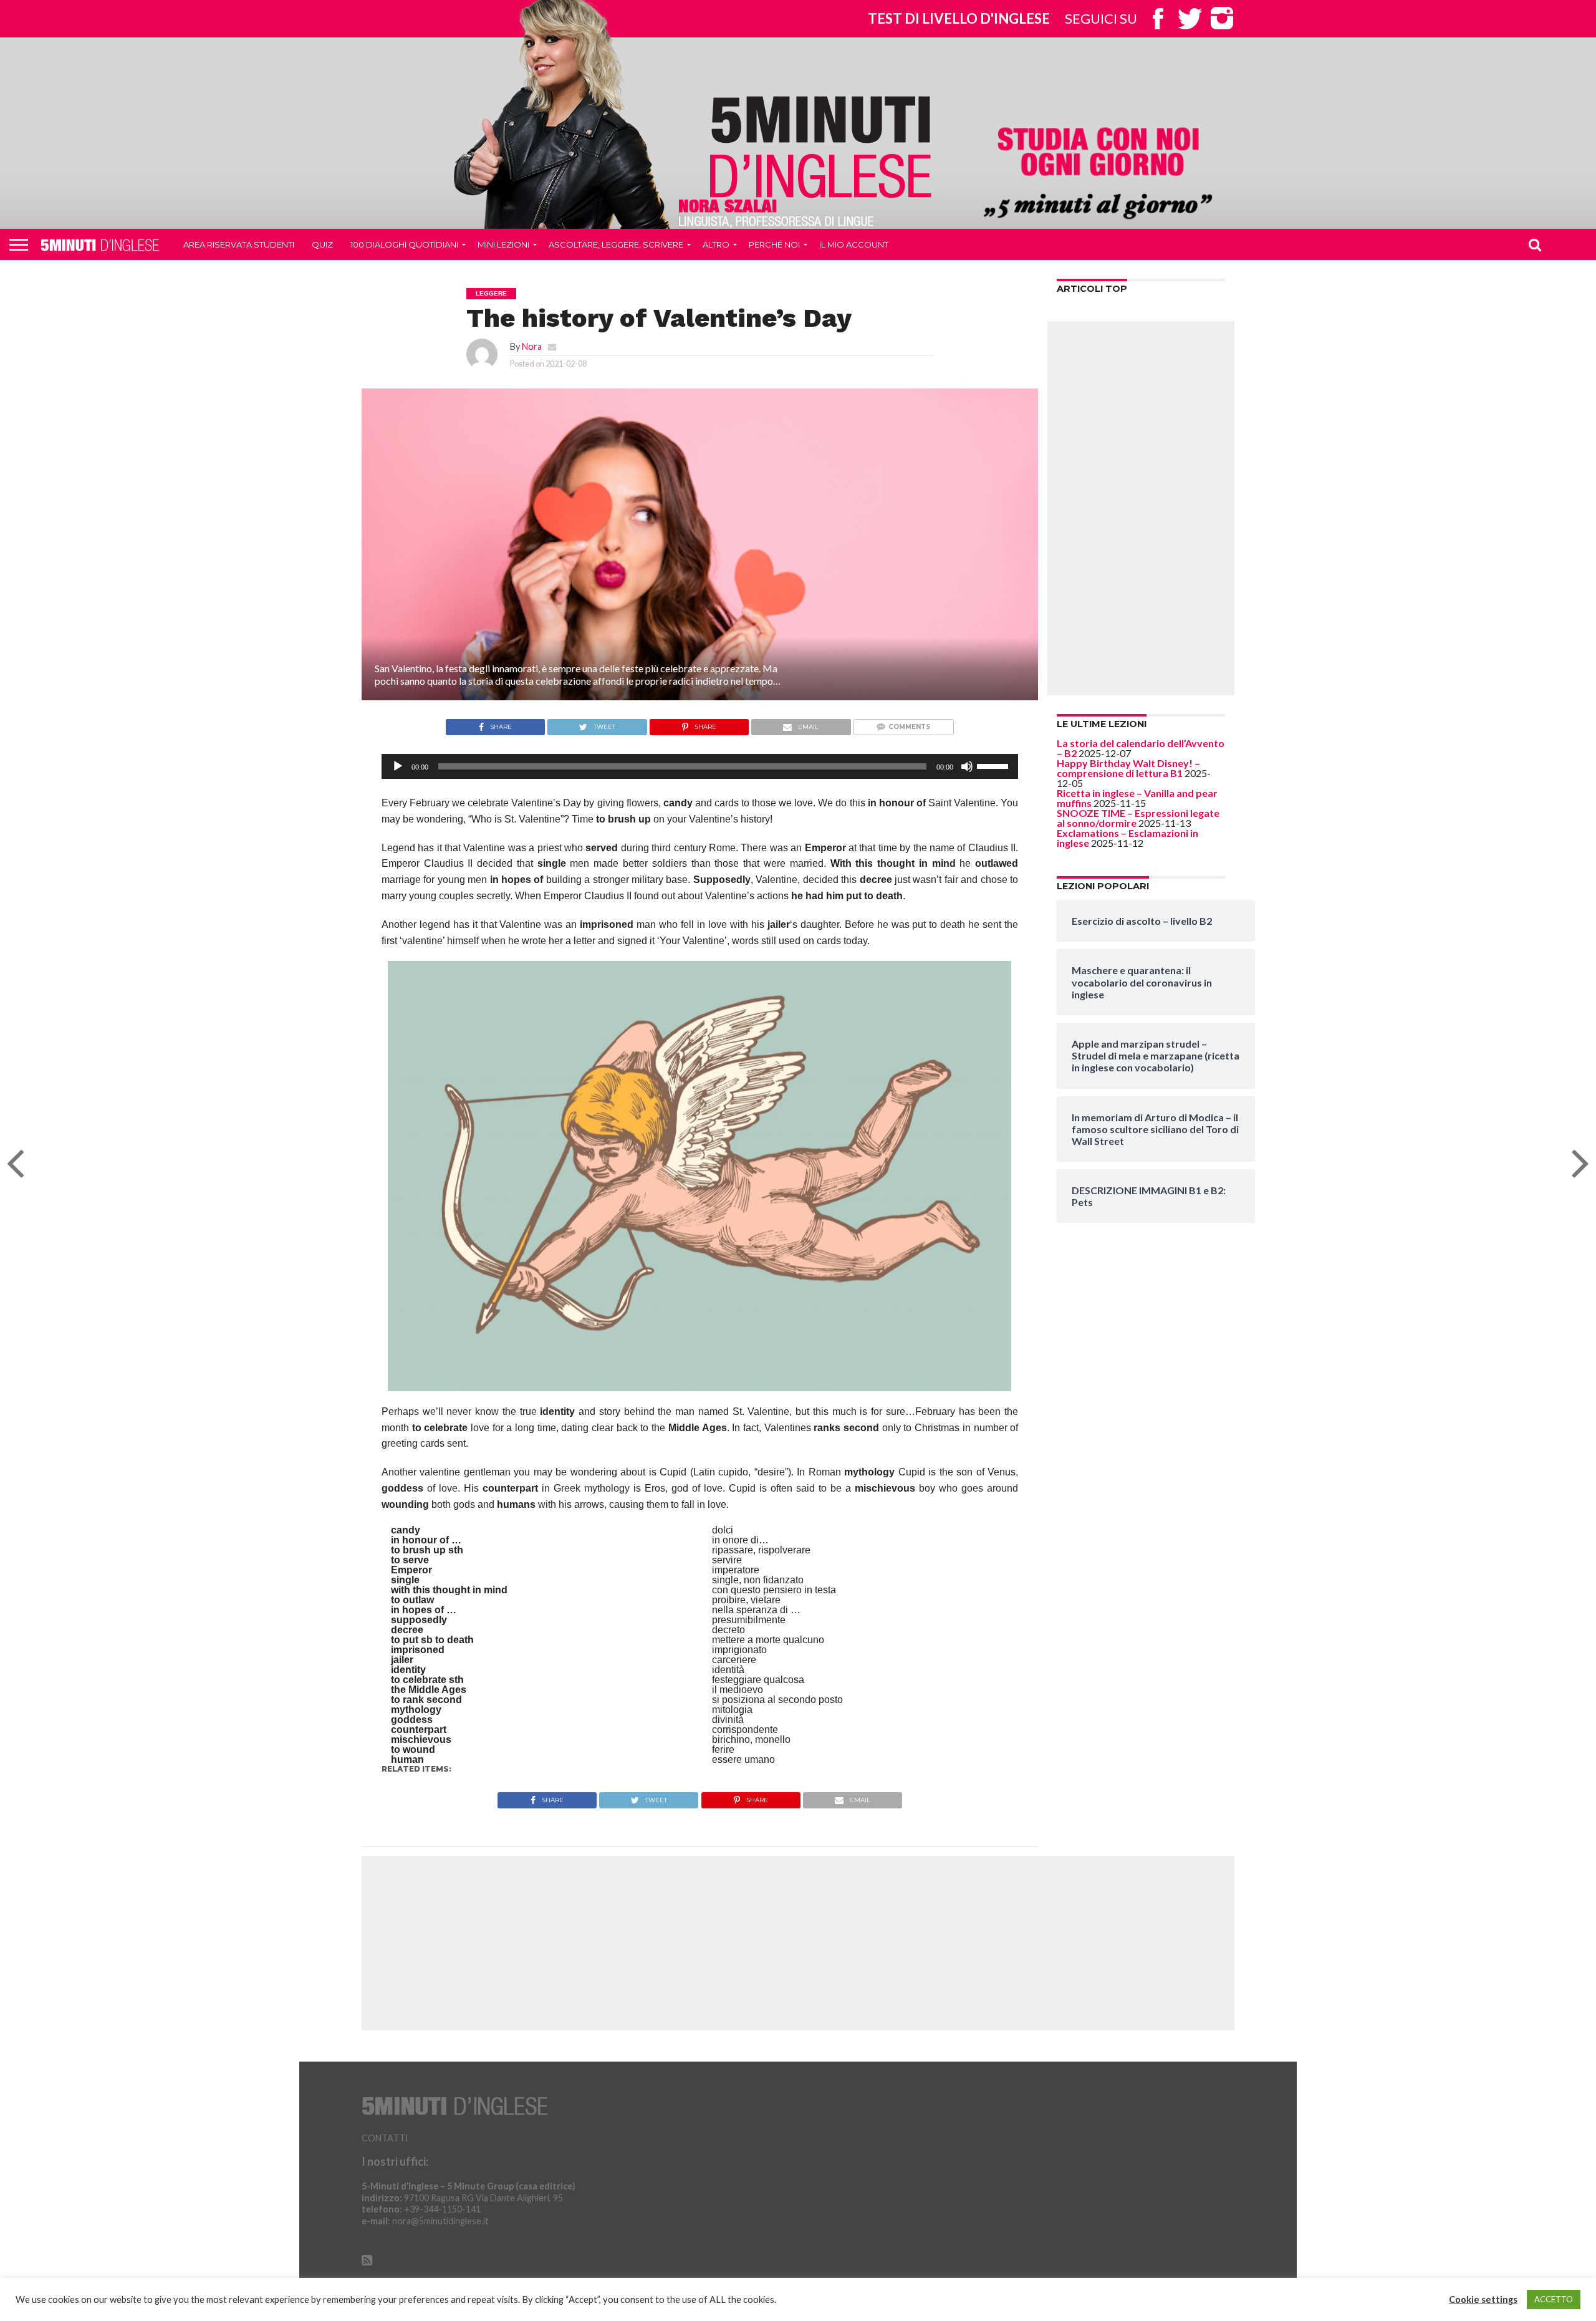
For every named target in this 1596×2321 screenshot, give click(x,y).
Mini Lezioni (503, 244)
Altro (716, 244)
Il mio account (854, 244)
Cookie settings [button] (1483, 2299)
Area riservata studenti (239, 244)
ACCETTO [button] (1554, 2299)
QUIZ (322, 244)
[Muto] (967, 766)
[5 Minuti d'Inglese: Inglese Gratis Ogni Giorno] (821, 146)
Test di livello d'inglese (959, 18)
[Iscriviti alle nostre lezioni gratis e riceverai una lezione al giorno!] (1098, 175)
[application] (700, 766)
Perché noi (774, 244)
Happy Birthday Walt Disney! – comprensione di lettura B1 (1128, 768)
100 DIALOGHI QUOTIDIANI (404, 244)
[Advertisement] (1141, 508)
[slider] (994, 765)
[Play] (398, 766)
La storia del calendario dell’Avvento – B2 (1141, 748)
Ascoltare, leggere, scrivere (616, 244)
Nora (532, 346)
